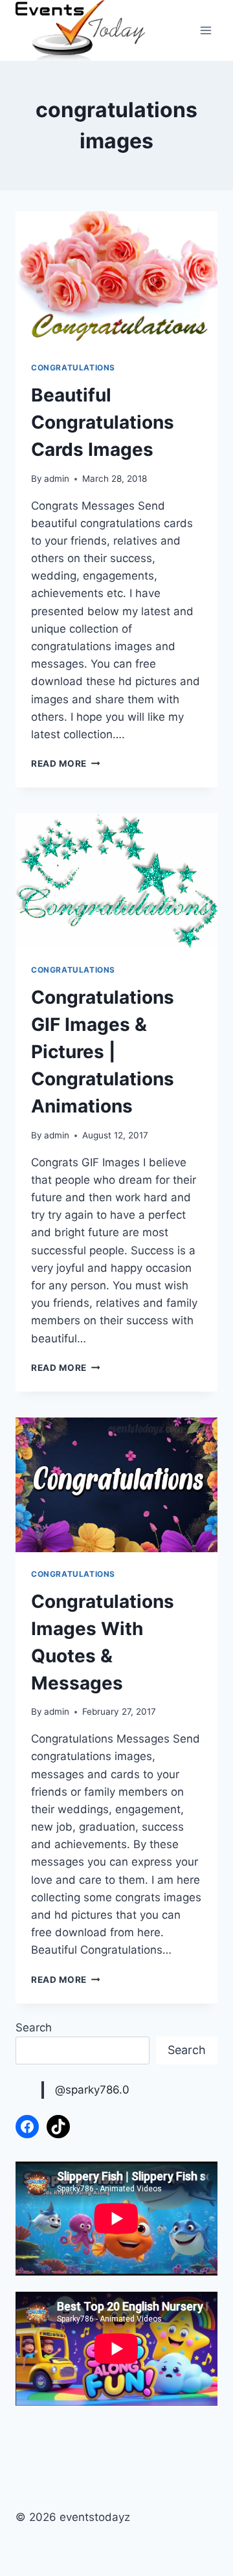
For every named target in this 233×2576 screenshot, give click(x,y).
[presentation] (116, 278)
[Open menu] (205, 31)
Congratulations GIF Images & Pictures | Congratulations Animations (103, 1052)
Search (34, 2028)
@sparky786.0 (92, 2090)
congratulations (73, 367)
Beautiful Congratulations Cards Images (103, 422)
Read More (66, 763)
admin (57, 479)
